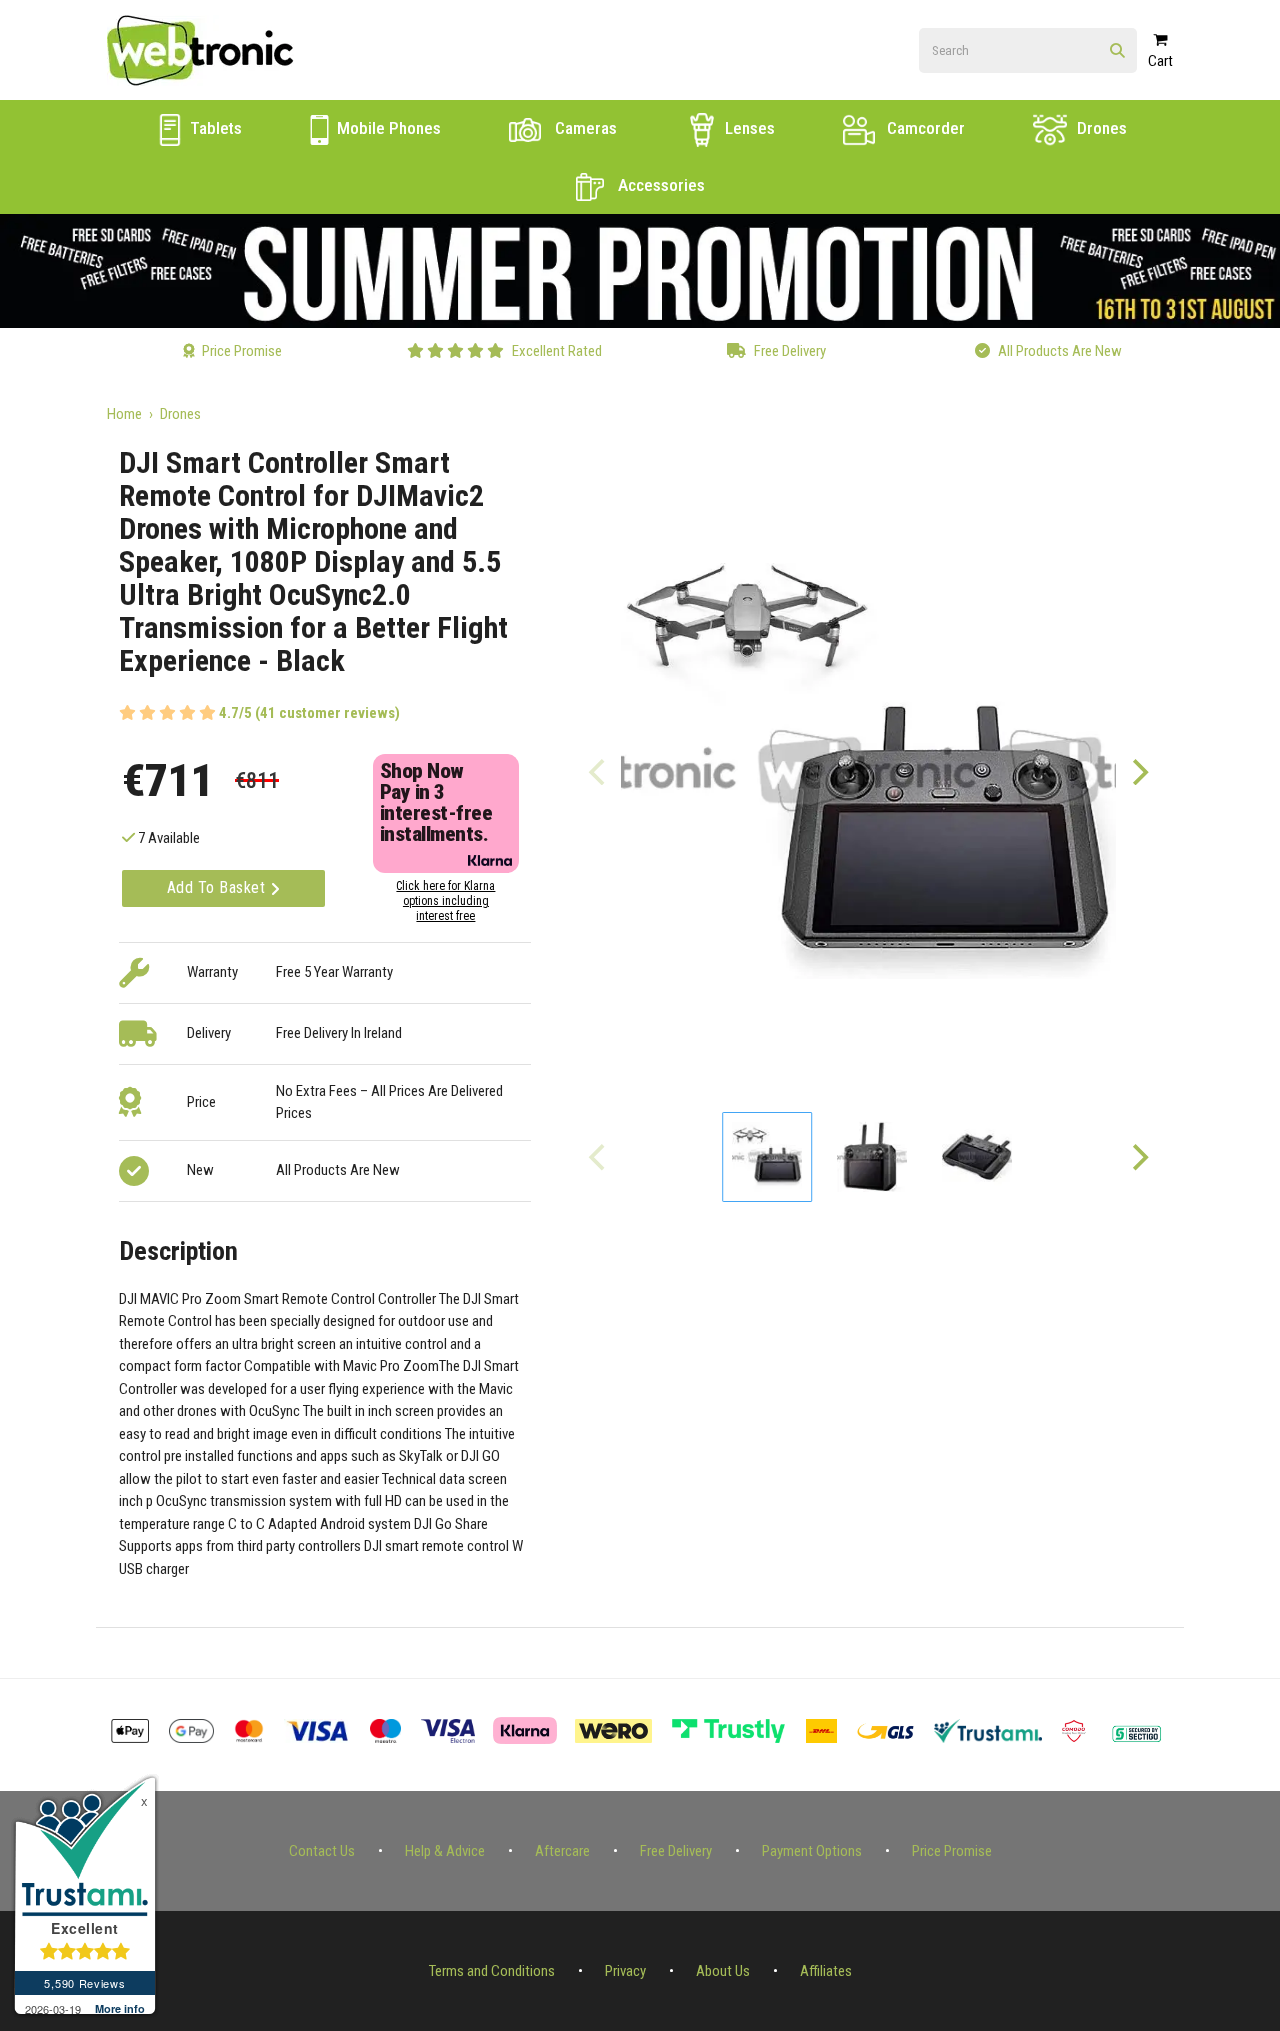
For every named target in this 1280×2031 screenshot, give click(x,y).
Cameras (584, 128)
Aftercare (562, 1851)
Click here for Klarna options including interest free (445, 901)
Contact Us (322, 1851)
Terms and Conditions (492, 1971)
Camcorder (924, 128)
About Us (723, 1971)
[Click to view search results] (1117, 51)
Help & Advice (445, 1851)
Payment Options (812, 1851)
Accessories (659, 185)
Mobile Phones (387, 128)
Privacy (625, 1971)
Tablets (214, 128)
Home (124, 414)
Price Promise (952, 1851)
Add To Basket (218, 887)
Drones (1100, 128)
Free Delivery (676, 1851)
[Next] (1139, 771)
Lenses (748, 128)
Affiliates (826, 1971)
